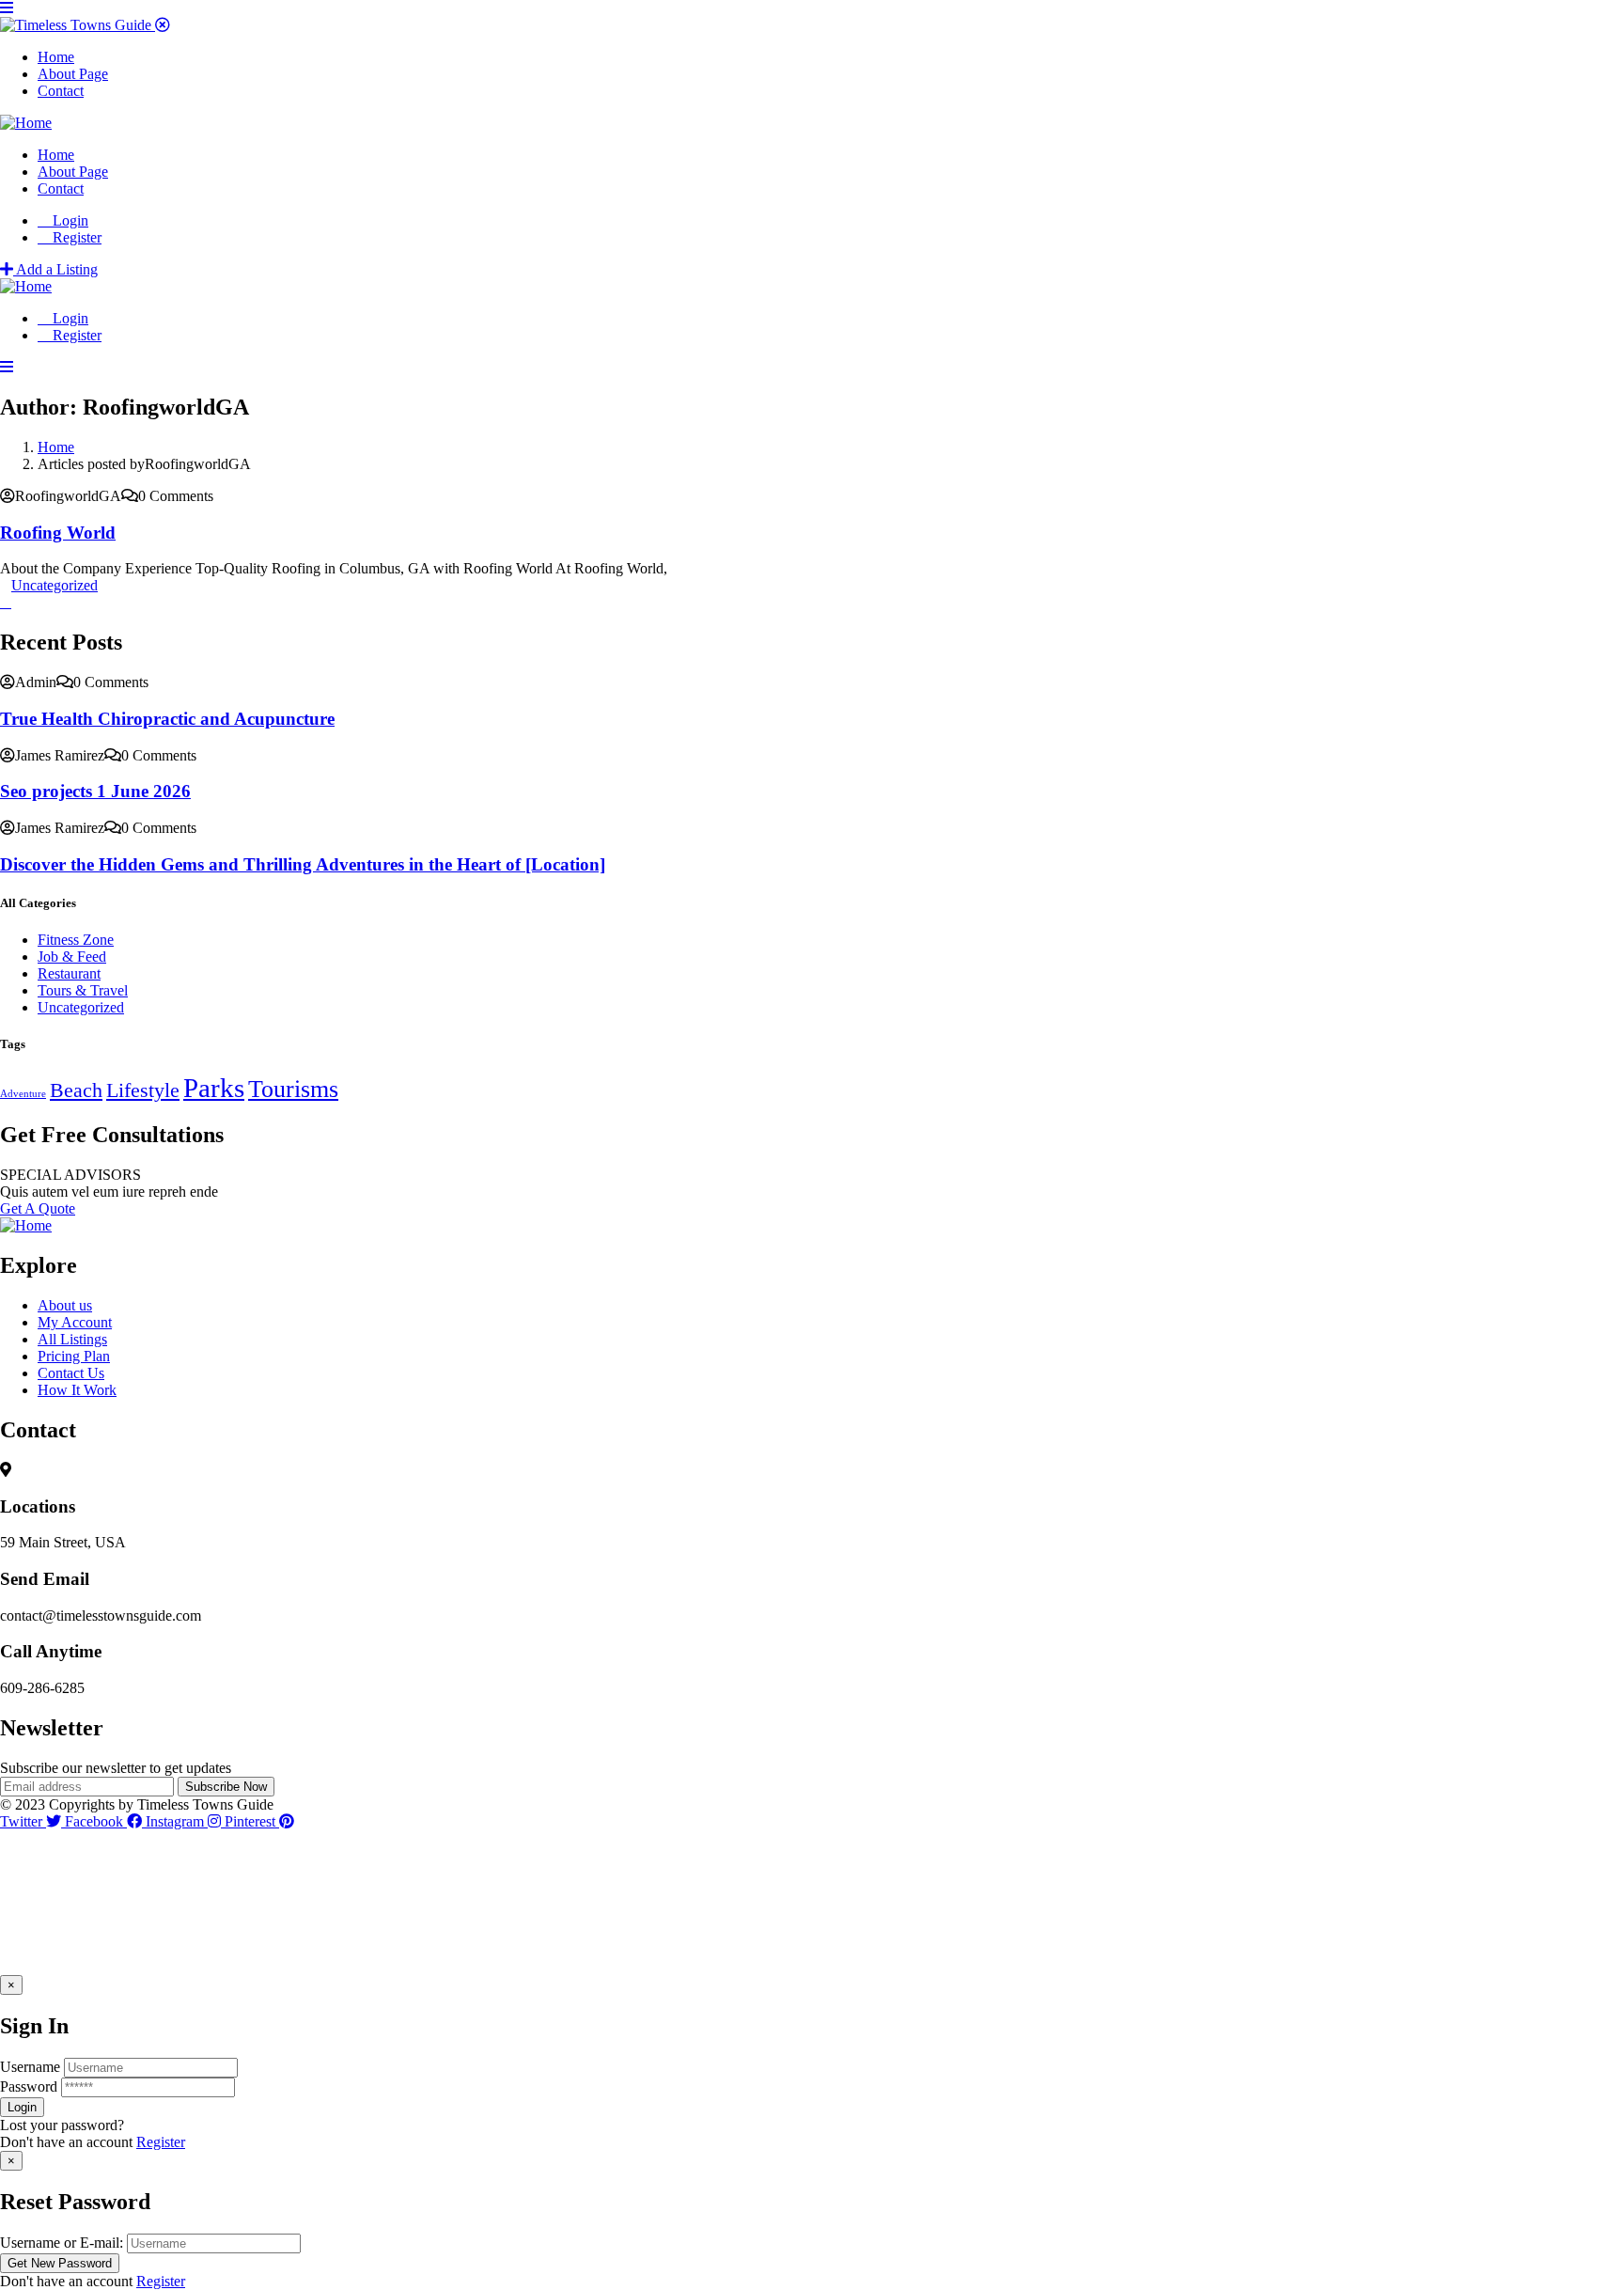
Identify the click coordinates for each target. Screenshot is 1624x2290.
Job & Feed (72, 957)
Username (30, 2067)
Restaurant (69, 973)
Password (29, 2086)
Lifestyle (143, 1090)
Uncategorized (55, 585)
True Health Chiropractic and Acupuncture (167, 719)
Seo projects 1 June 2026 (95, 791)
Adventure (23, 1094)
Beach (76, 1090)
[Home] (26, 123)
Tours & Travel (83, 990)
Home (56, 447)
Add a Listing (55, 269)
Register (161, 2142)
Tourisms (293, 1089)
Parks (214, 1088)
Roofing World (58, 533)
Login (69, 220)
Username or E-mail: (62, 2243)
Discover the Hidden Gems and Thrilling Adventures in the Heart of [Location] (303, 864)
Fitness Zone (76, 940)
